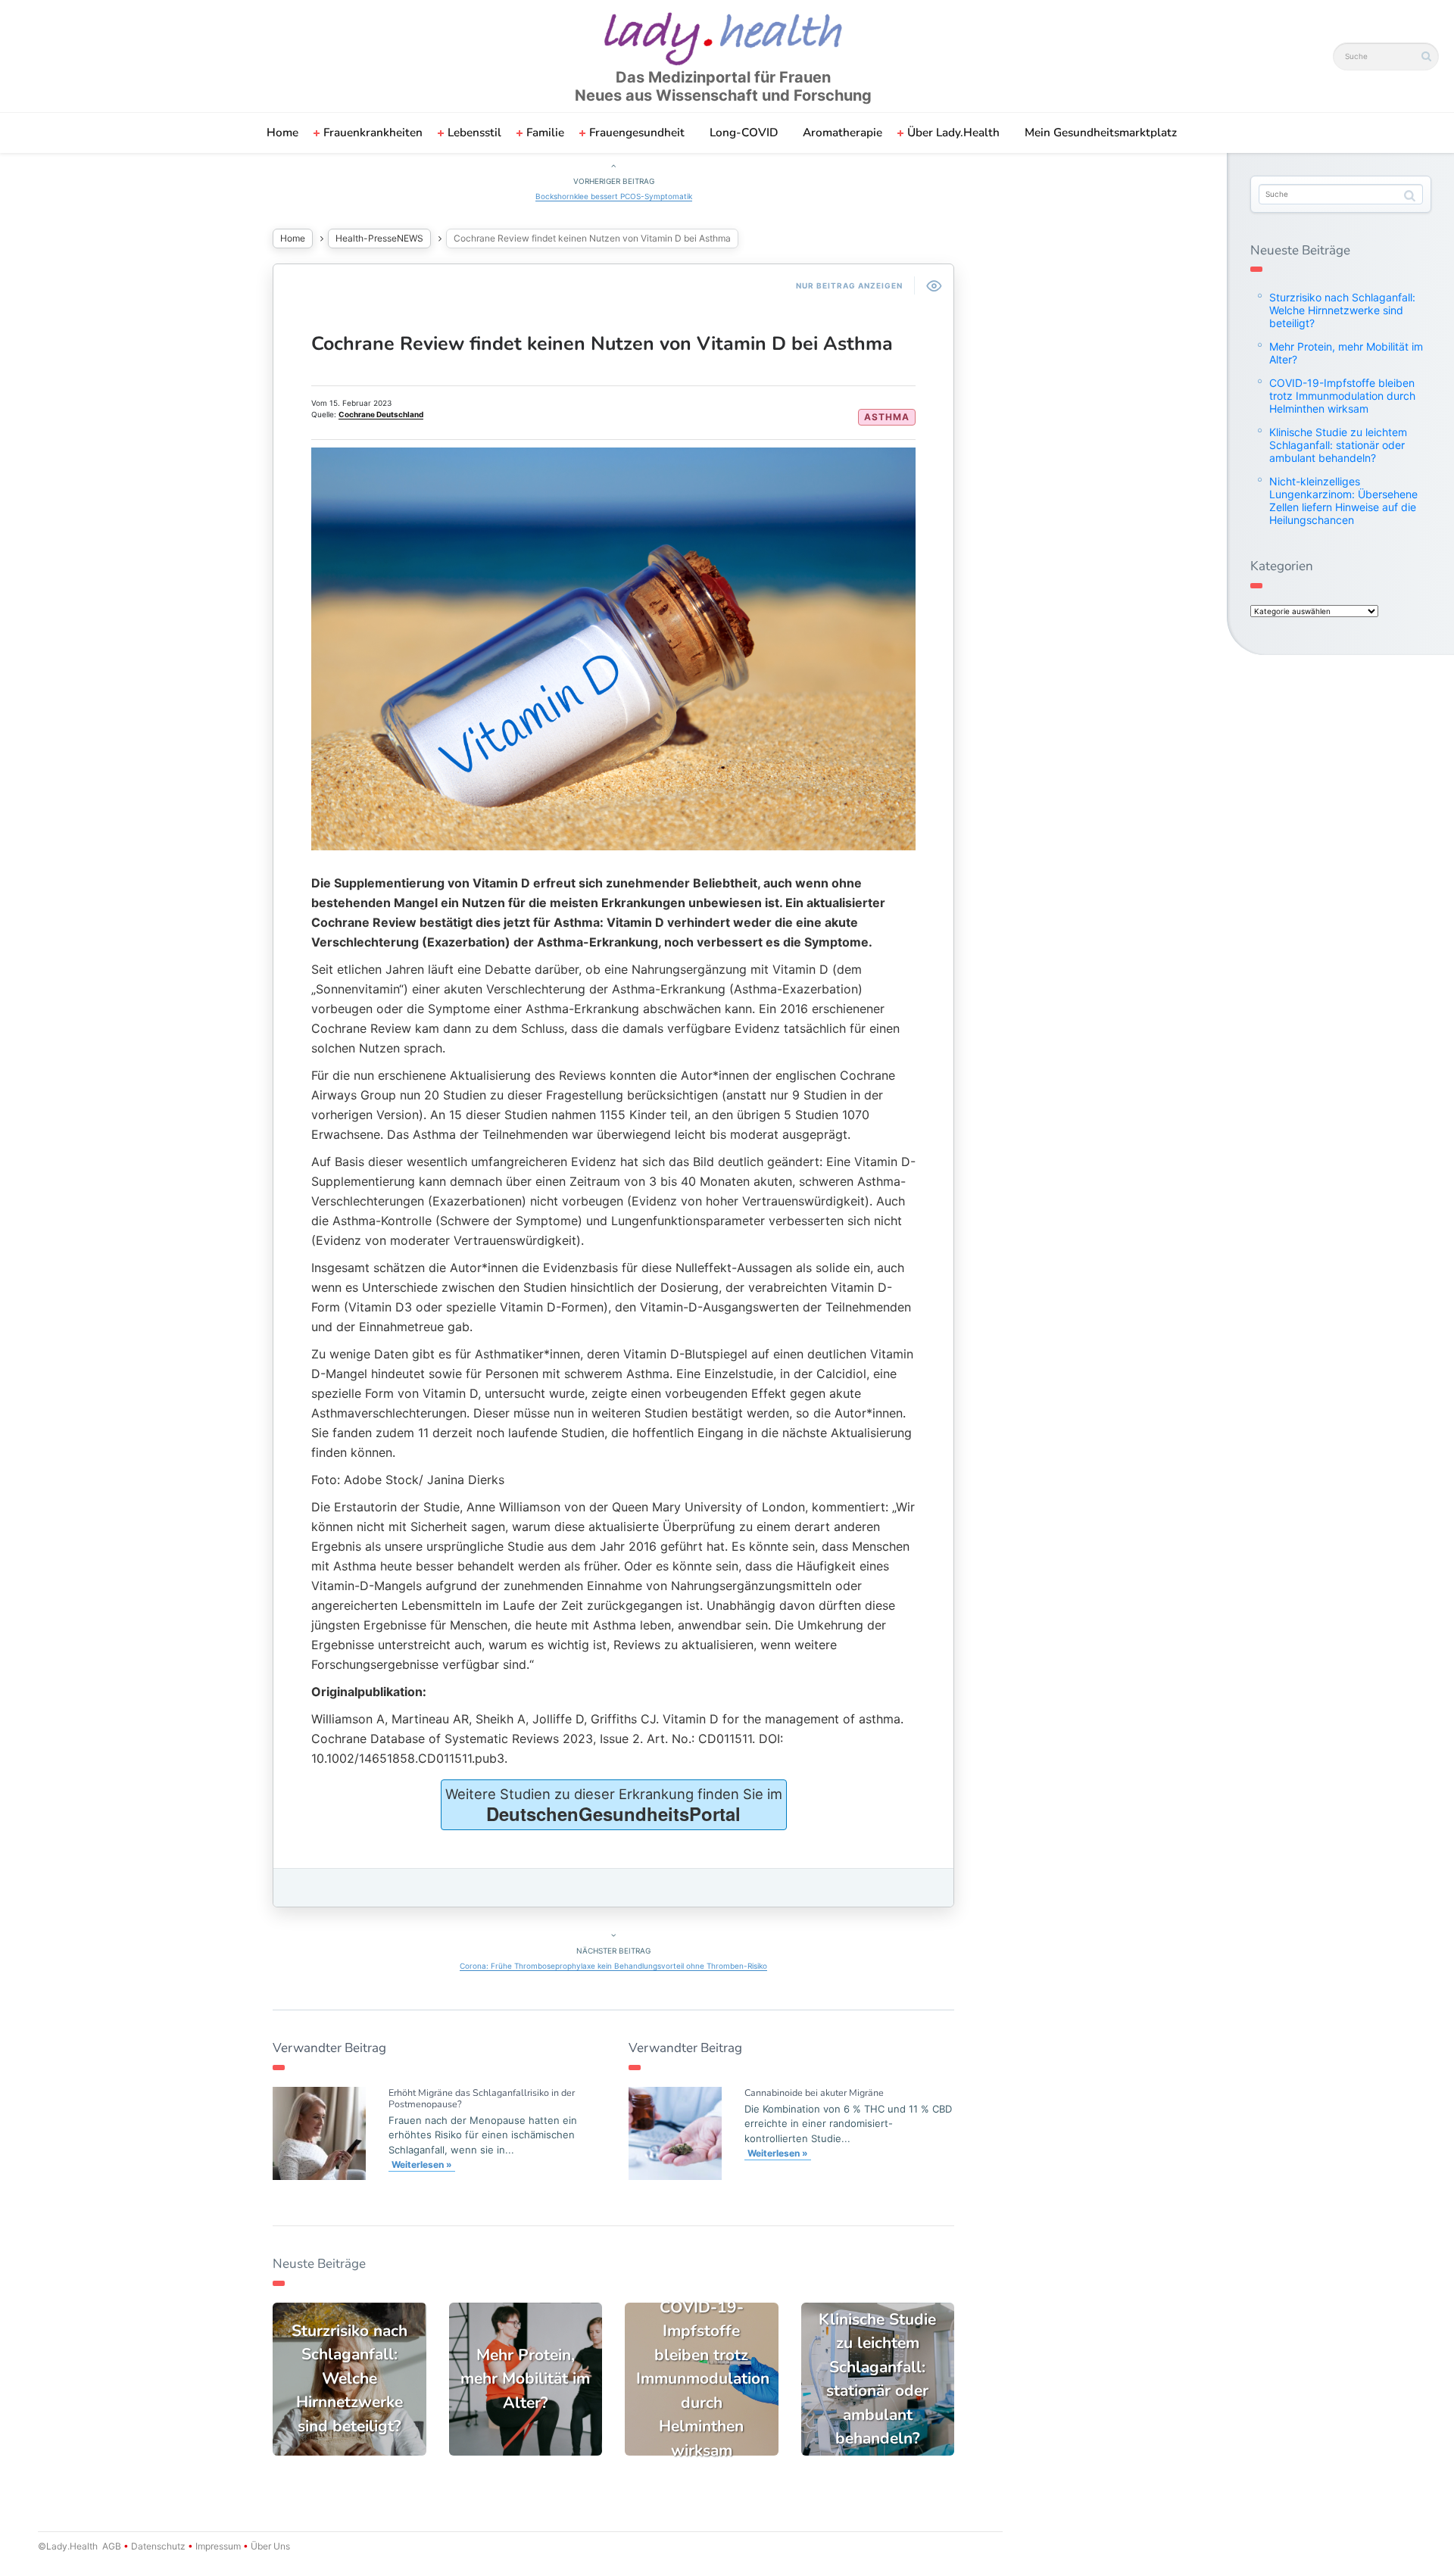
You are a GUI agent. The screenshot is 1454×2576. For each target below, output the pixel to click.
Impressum (218, 2546)
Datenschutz (158, 2546)
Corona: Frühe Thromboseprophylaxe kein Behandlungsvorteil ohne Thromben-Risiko (613, 1966)
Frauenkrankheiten (373, 133)
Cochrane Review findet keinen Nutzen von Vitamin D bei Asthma (602, 344)
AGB (112, 2546)
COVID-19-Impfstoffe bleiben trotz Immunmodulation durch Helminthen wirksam (1342, 396)
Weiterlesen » (422, 2164)
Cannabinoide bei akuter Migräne (814, 2093)
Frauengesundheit (637, 133)
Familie (545, 133)
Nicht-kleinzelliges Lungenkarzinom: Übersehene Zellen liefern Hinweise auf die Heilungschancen (1343, 501)
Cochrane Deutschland (381, 414)
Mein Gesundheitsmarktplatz (1101, 133)
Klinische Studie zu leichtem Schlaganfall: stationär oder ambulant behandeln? (1338, 445)
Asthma (887, 417)
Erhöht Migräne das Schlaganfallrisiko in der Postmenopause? (482, 2098)
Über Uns (269, 2546)
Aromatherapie (842, 133)
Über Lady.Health (953, 133)
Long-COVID (744, 133)
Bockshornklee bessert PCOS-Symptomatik (614, 196)
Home (282, 133)
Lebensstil (474, 133)
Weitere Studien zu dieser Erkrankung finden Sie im (614, 1806)
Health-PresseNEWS (379, 238)
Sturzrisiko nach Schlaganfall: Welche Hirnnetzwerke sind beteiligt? (1342, 310)
